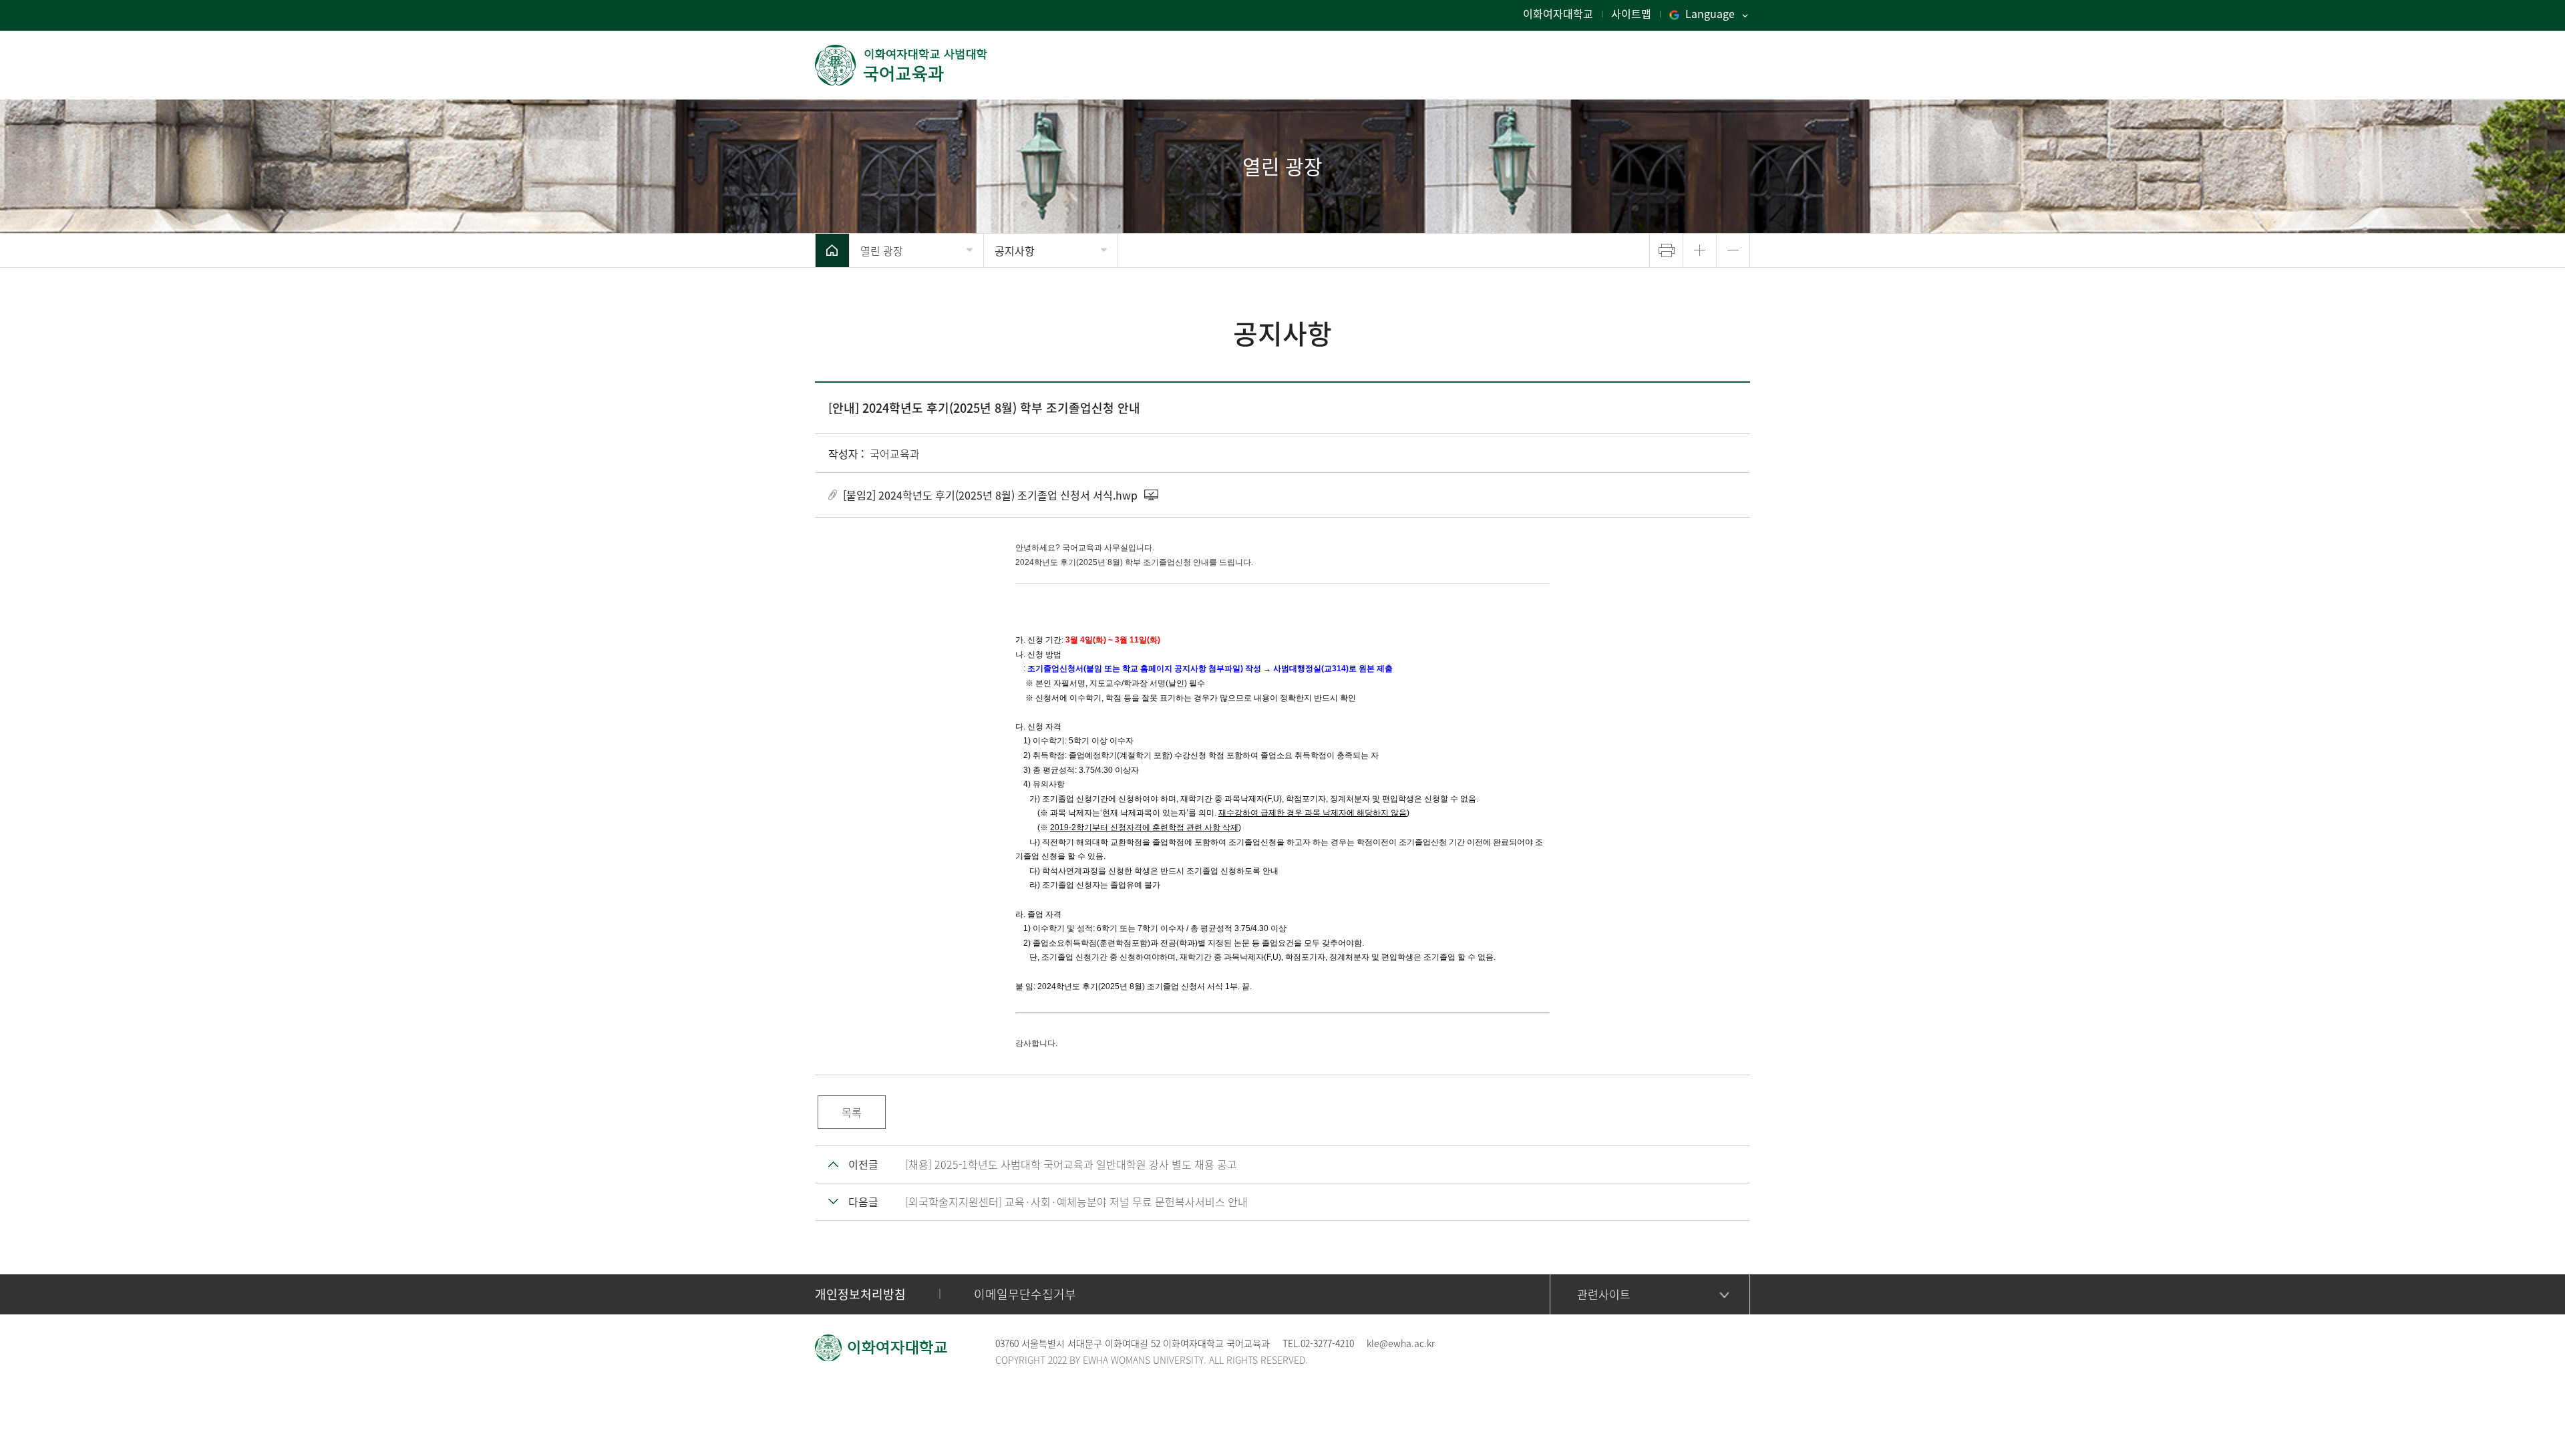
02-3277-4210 (1327, 1343)
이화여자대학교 (1558, 13)
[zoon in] (1700, 250)
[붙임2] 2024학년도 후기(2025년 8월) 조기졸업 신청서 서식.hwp (990, 495)
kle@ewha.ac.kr (1401, 1343)
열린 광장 (882, 250)
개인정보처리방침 (860, 1294)
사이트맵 (1631, 13)
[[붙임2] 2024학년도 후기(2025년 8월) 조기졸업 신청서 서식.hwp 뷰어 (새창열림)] (1152, 495)
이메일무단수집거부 (1025, 1294)
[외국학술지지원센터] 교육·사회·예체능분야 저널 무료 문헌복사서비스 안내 (1076, 1202)
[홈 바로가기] (832, 250)
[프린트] (1666, 250)
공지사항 (1015, 250)
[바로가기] (902, 65)
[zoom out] (1733, 250)
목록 (852, 1112)
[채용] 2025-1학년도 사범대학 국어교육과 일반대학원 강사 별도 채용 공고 (1071, 1164)
